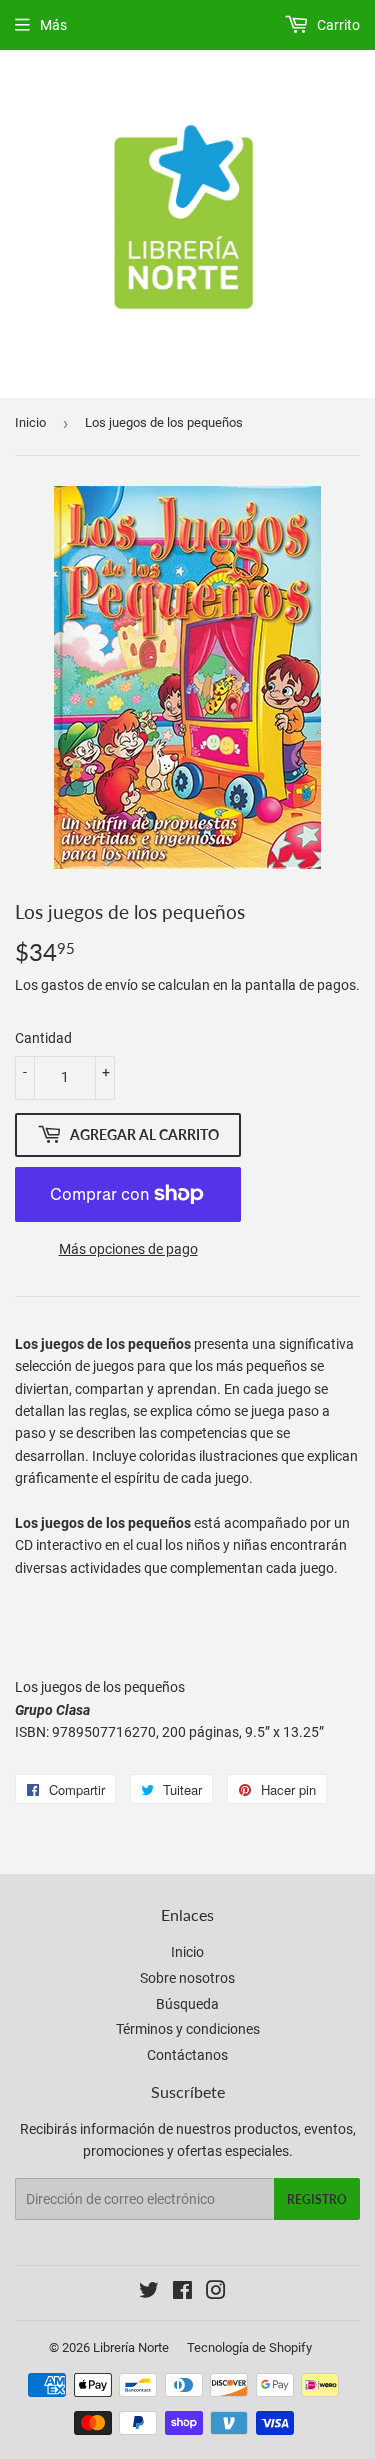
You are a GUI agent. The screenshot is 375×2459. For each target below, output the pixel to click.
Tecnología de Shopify (249, 2347)
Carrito (337, 25)
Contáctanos (187, 2055)
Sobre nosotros (187, 1978)
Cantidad (43, 1038)
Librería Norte (131, 2347)
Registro (317, 2199)
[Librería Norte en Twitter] (149, 2293)
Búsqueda (187, 2004)
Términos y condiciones (188, 2029)
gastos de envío (89, 985)
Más (53, 25)
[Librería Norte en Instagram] (216, 2293)
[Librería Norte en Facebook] (182, 2293)
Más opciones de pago (128, 1249)
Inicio (30, 422)
